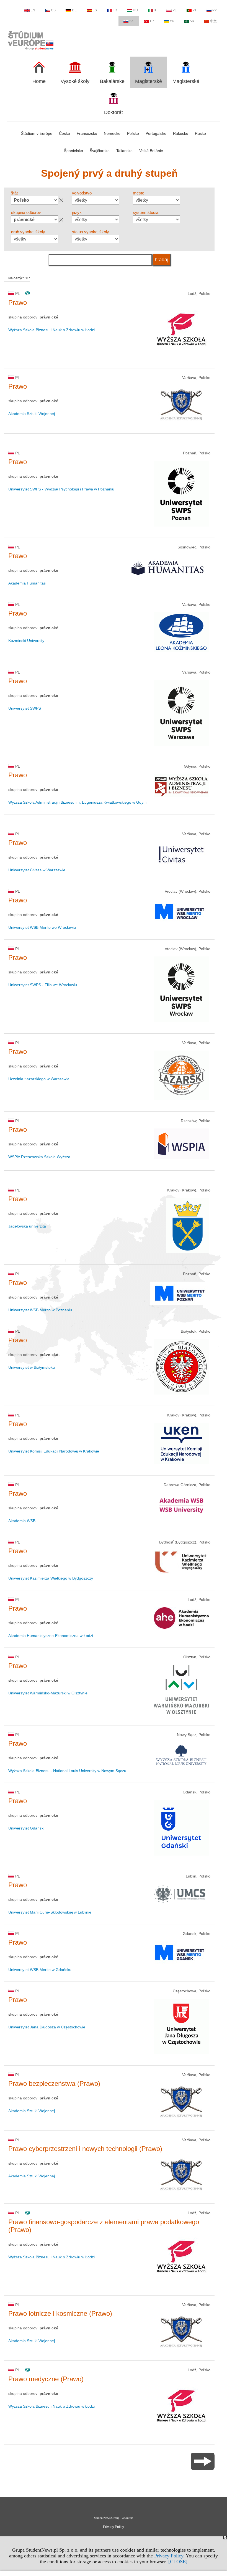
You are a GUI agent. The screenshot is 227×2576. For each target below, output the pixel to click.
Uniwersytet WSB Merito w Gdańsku (40, 1970)
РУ (215, 10)
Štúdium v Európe (37, 133)
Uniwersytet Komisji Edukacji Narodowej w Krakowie (54, 1451)
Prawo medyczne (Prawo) (46, 2379)
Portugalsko (156, 133)
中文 (213, 21)
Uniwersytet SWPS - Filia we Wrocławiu (43, 985)
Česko (65, 133)
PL (175, 10)
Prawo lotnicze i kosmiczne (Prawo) (60, 2313)
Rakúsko (181, 133)
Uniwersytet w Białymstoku (32, 1367)
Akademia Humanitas (27, 583)
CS (53, 10)
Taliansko (124, 151)
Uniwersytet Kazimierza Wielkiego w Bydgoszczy (51, 1578)
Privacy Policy (169, 2556)
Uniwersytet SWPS (25, 708)
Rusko (200, 133)
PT (194, 10)
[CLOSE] (178, 2562)
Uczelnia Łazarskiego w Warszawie (39, 1079)
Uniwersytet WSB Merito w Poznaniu (40, 1310)
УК (172, 21)
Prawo (18, 303)
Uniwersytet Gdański (26, 1828)
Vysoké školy (75, 81)
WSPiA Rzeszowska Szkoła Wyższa (39, 1157)
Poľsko (133, 133)
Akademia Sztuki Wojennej (32, 414)
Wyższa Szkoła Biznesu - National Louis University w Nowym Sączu (67, 1771)
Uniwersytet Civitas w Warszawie (37, 870)
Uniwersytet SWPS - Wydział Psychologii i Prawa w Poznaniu (61, 489)
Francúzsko (87, 133)
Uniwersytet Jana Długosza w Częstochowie (47, 2027)
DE (74, 10)
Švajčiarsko (100, 151)
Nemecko (112, 133)
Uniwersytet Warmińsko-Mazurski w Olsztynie (48, 1693)
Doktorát (114, 112)
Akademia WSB (22, 1521)
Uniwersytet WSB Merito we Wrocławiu (42, 927)
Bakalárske (112, 81)
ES (95, 10)
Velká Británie (151, 151)
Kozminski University (26, 641)
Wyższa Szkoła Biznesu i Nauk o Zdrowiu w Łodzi (51, 330)
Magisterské (149, 81)
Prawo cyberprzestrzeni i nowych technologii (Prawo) (85, 2149)
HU (135, 10)
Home (39, 81)
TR (152, 21)
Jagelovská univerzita (27, 1226)
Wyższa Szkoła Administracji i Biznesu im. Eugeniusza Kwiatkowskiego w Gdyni (77, 802)
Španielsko (73, 151)
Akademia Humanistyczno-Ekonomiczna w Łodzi (51, 1636)
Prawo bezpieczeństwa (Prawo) (54, 2083)
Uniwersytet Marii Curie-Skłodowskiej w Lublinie (50, 1912)
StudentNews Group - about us (114, 2518)
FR (115, 10)
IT (155, 10)
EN (33, 10)
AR (192, 21)
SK (131, 21)
